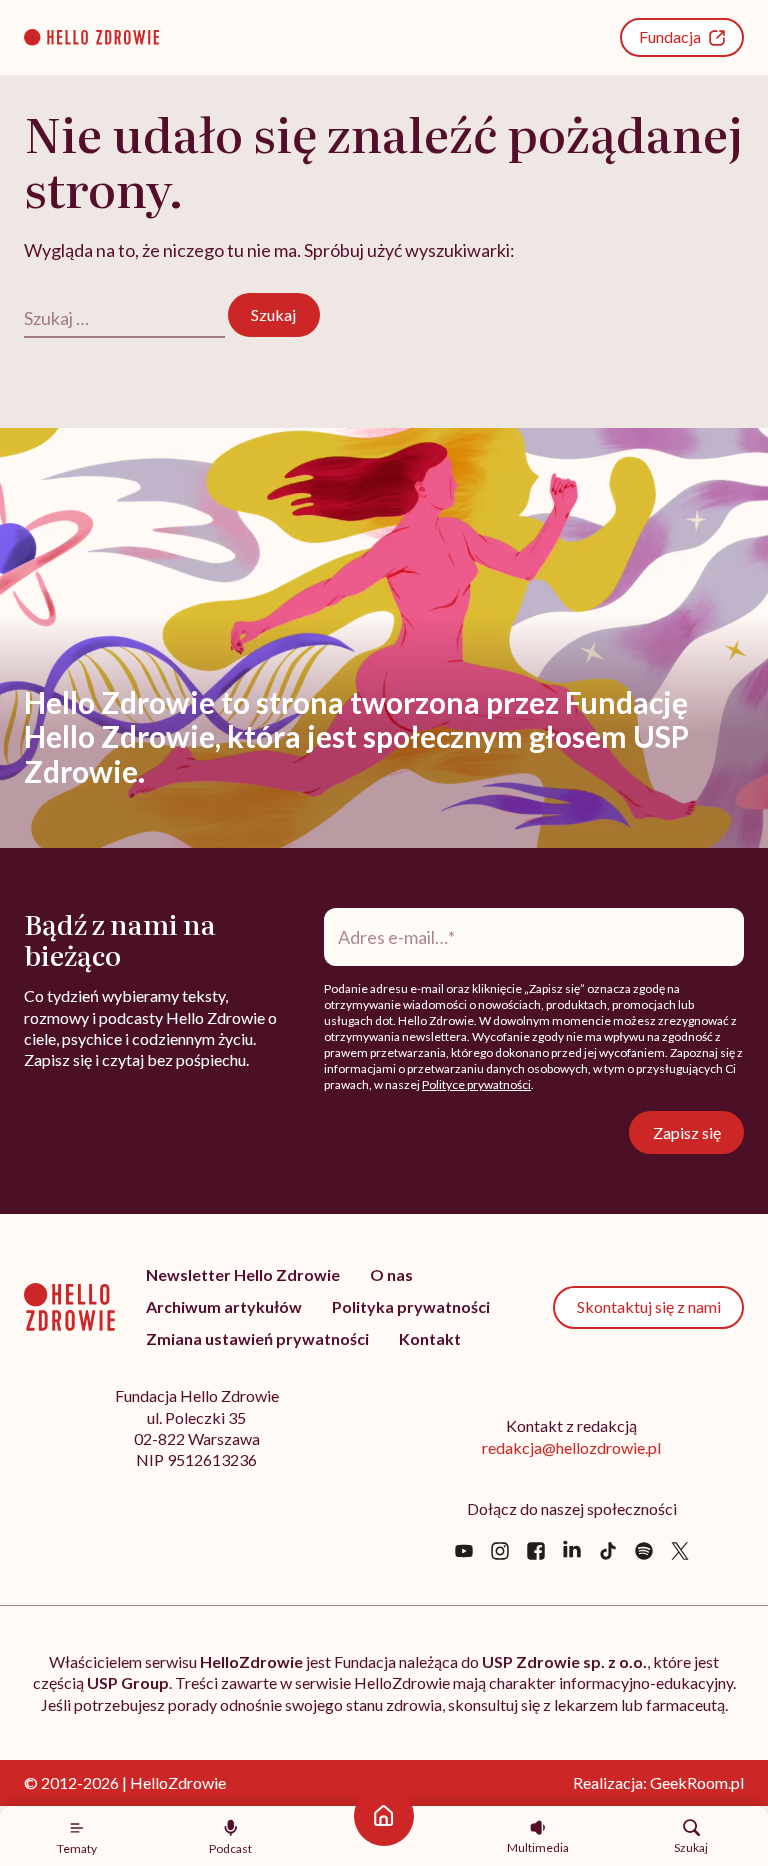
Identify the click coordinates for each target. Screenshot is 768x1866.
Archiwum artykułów (224, 1306)
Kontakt (430, 1338)
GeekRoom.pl (697, 1782)
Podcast (230, 1848)
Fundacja (670, 36)
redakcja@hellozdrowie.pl (571, 1447)
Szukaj (691, 1847)
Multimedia (538, 1847)
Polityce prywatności (476, 1084)
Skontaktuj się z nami (649, 1306)
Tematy (77, 1848)
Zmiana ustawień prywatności (257, 1338)
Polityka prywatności (411, 1306)
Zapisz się (687, 1132)
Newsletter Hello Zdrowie (243, 1274)
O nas (391, 1274)
